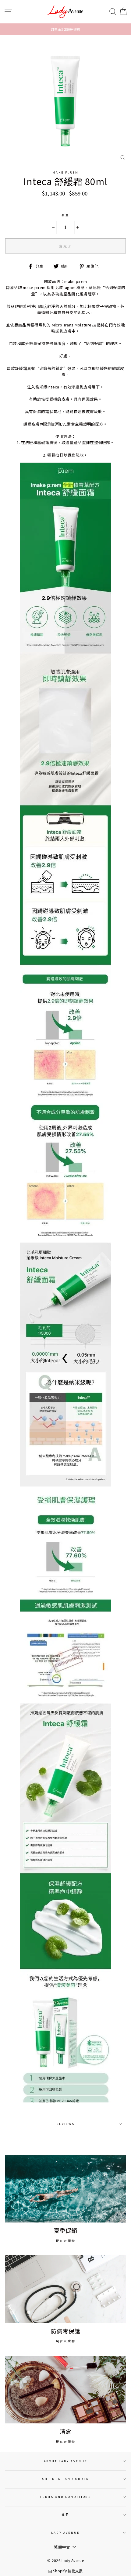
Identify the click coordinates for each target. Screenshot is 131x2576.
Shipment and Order (66, 2479)
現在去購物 (66, 2241)
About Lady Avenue (66, 2461)
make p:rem (65, 172)
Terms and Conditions (65, 2497)
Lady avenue (65, 2533)
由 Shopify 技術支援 (65, 2571)
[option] (65, 29)
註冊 (65, 2515)
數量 (65, 215)
